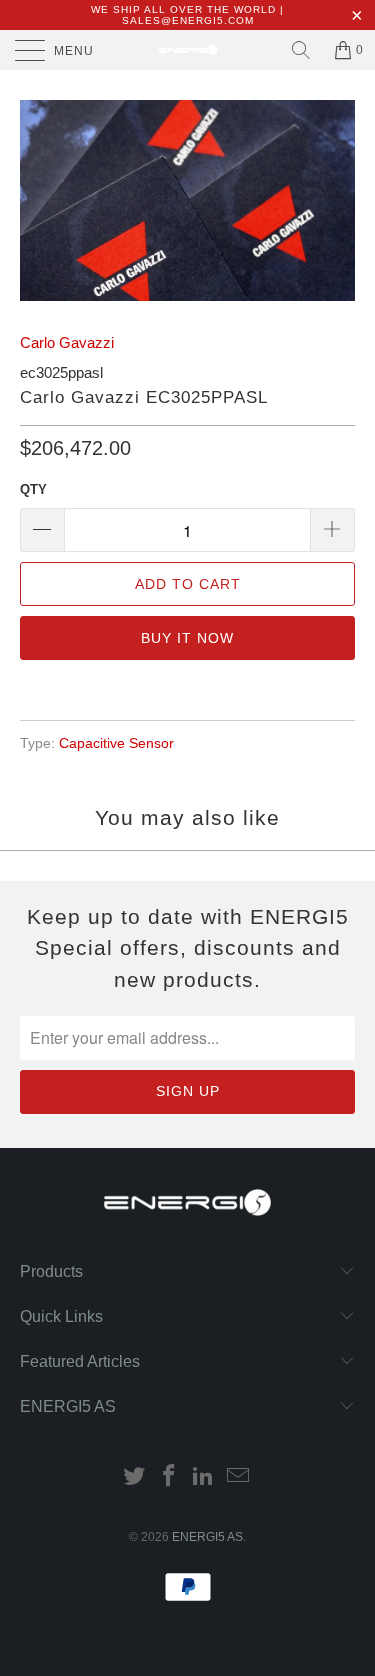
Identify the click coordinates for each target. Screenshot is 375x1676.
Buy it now (187, 638)
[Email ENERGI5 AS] (239, 1477)
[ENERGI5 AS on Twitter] (135, 1477)
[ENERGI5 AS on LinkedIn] (204, 1477)
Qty (33, 489)
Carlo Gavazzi (67, 342)
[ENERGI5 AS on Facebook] (169, 1477)
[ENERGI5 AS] (188, 50)
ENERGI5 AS (207, 1537)
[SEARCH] (301, 50)
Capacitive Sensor (116, 743)
